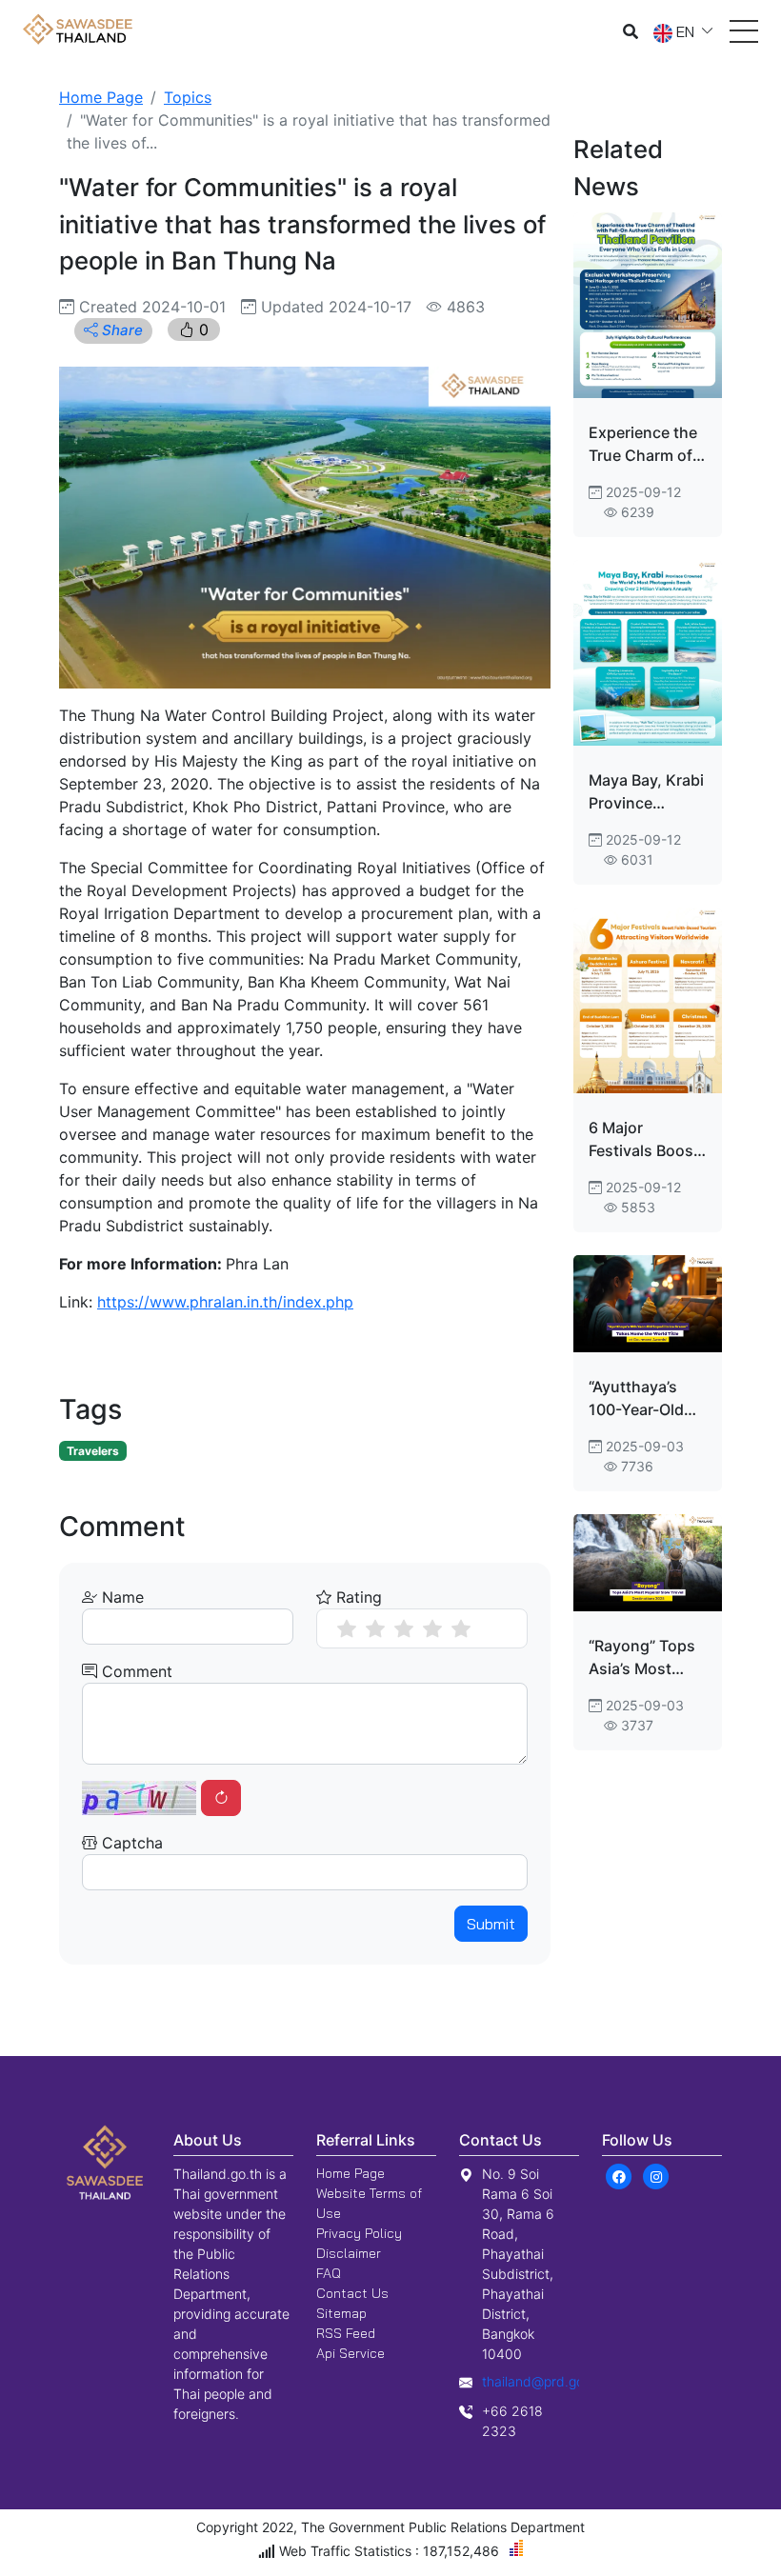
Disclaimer (349, 2253)
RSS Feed (346, 2333)
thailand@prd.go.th (541, 2381)
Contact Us (352, 2293)
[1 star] (347, 1628)
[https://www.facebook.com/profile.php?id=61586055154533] (619, 2175)
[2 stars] (375, 1628)
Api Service (350, 2353)
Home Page (101, 97)
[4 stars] (432, 1628)
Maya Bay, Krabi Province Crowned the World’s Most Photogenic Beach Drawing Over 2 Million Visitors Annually (646, 792)
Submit (491, 1924)
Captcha (130, 1843)
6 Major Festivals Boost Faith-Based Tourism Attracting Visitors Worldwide (644, 1140)
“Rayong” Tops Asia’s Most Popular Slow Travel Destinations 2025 (642, 1658)
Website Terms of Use (369, 2203)
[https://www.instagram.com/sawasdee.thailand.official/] (656, 2175)
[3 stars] (404, 1628)
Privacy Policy (359, 2233)
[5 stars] (461, 1628)
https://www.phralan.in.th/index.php (225, 1302)
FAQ (329, 2273)
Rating (357, 1597)
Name (120, 1597)
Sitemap (341, 2313)
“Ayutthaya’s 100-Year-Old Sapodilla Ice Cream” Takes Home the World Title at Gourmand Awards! (647, 1399)
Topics (188, 97)
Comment (135, 1671)
